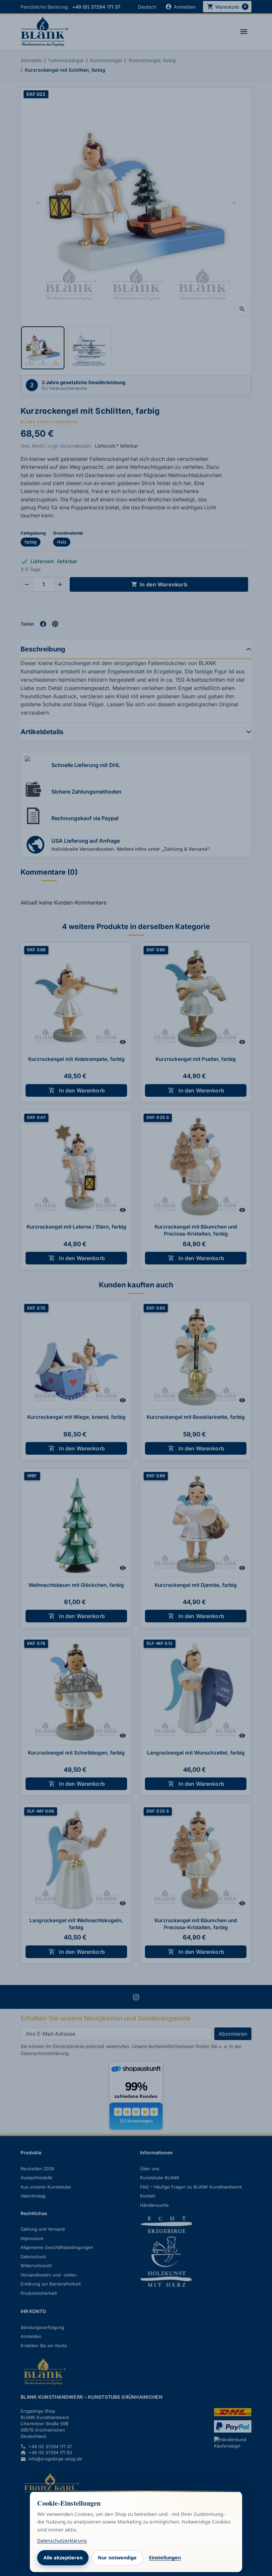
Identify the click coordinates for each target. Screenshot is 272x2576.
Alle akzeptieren (63, 2558)
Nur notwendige (117, 2558)
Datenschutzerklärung (62, 2541)
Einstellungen (165, 2558)
